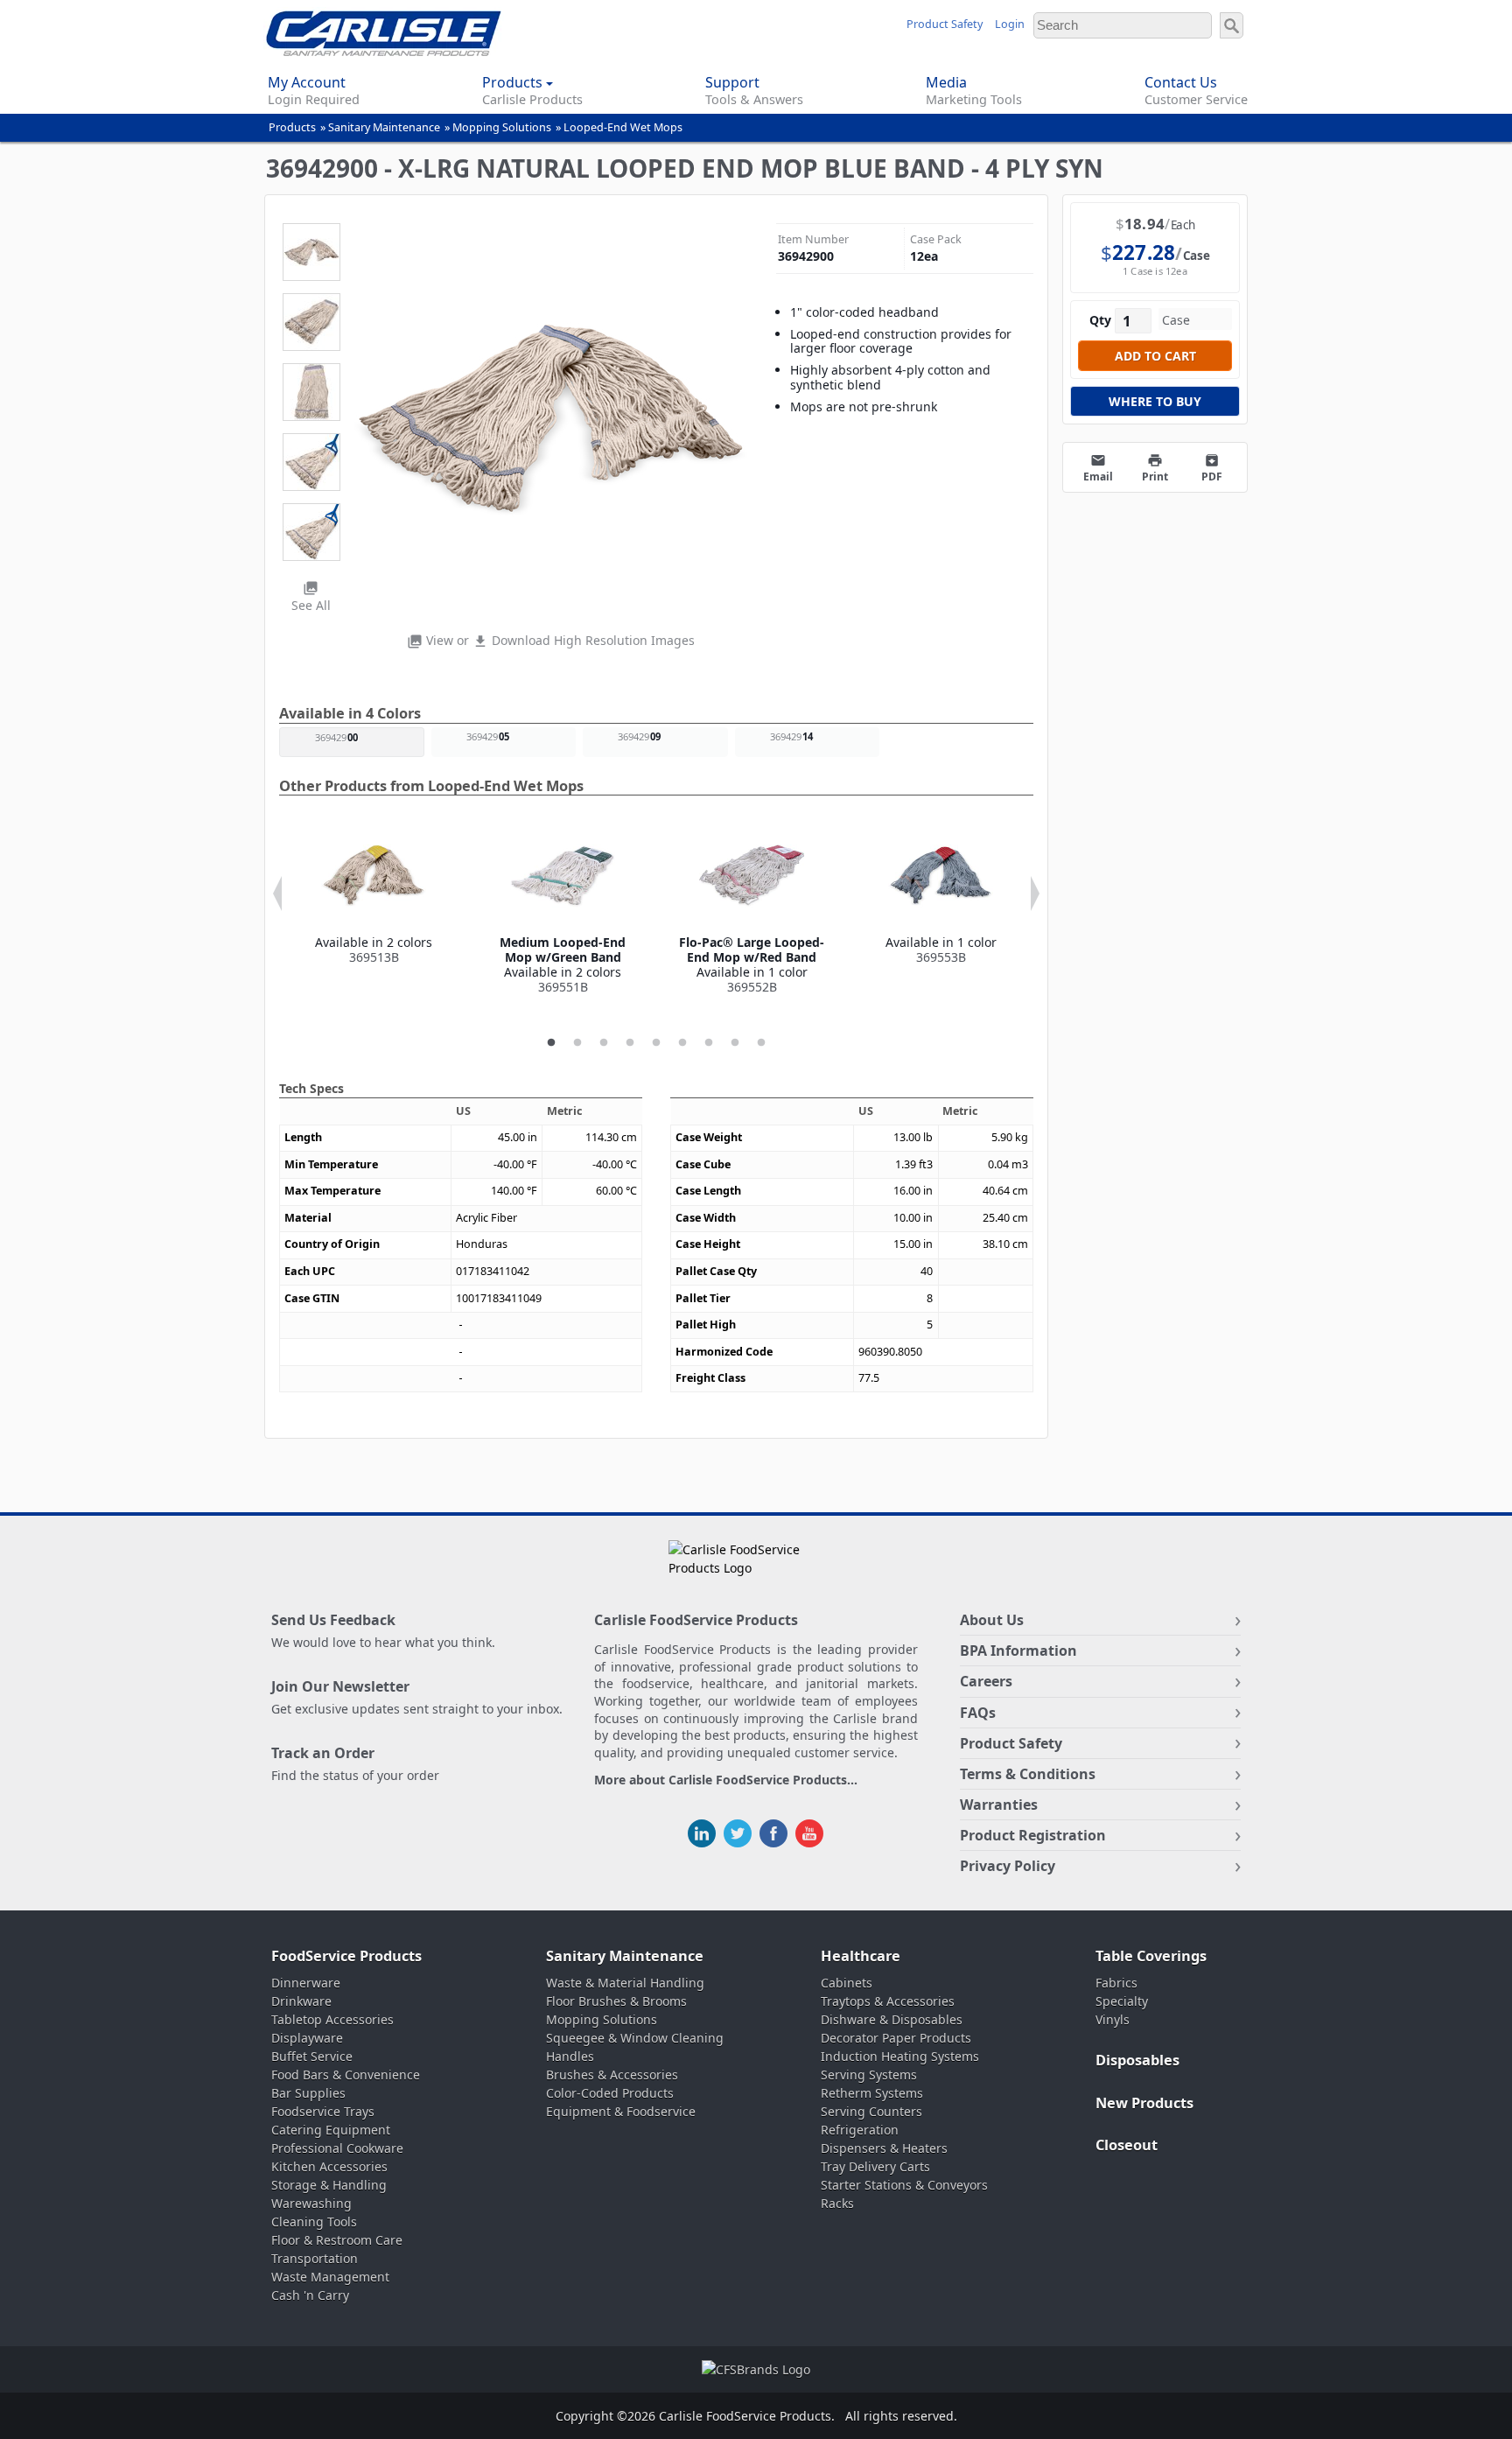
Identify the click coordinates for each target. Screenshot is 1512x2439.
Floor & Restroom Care (337, 2240)
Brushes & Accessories (612, 2075)
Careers (986, 1681)
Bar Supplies (308, 2093)
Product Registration (1033, 1835)
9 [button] (761, 1043)
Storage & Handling (329, 2185)
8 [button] (735, 1043)
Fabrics (1116, 1983)
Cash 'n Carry (310, 2295)
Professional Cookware (337, 2148)
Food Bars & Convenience (346, 2075)
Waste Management (330, 2277)
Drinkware (301, 2001)
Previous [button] (277, 894)
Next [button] (1035, 894)
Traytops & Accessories (888, 2001)
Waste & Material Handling (625, 1983)
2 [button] (577, 1043)
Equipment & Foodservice (621, 2111)
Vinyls (1113, 2019)
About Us (992, 1620)
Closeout (1127, 2145)
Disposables (1137, 2060)
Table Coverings (1151, 1956)
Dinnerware (306, 1983)
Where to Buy (1155, 401)
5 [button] (656, 1043)
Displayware (307, 2038)
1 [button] (551, 1043)
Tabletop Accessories (332, 2019)
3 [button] (604, 1043)
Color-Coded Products (610, 2093)
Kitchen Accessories (329, 2166)
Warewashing (311, 2203)
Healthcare (861, 1956)
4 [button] (630, 1043)
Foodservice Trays (323, 2111)
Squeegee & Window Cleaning (635, 2038)
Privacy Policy (1008, 1866)
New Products (1144, 2103)
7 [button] (709, 1043)
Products (292, 127)
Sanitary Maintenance (384, 127)
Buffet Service (312, 2056)
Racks (837, 2203)
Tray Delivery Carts (875, 2166)
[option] (374, 894)
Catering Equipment (331, 2130)
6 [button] (682, 1043)
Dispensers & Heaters (884, 2148)
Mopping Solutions (502, 127)
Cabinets (847, 1983)
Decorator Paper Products (896, 2038)
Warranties (999, 1805)
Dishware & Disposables (892, 2019)
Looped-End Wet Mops (623, 127)
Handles (570, 2056)
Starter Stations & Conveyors (904, 2185)
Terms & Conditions (1028, 1774)
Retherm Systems (872, 2093)
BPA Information (1018, 1651)
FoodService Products (346, 1956)
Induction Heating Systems (900, 2056)
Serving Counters (871, 2111)
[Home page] (384, 51)
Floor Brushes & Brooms (616, 2001)
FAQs (978, 1713)
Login (1010, 24)
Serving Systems (869, 2075)
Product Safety (945, 24)
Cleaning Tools (314, 2222)
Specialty (1122, 2001)
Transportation (315, 2258)
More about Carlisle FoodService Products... (726, 1780)
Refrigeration (860, 2130)
